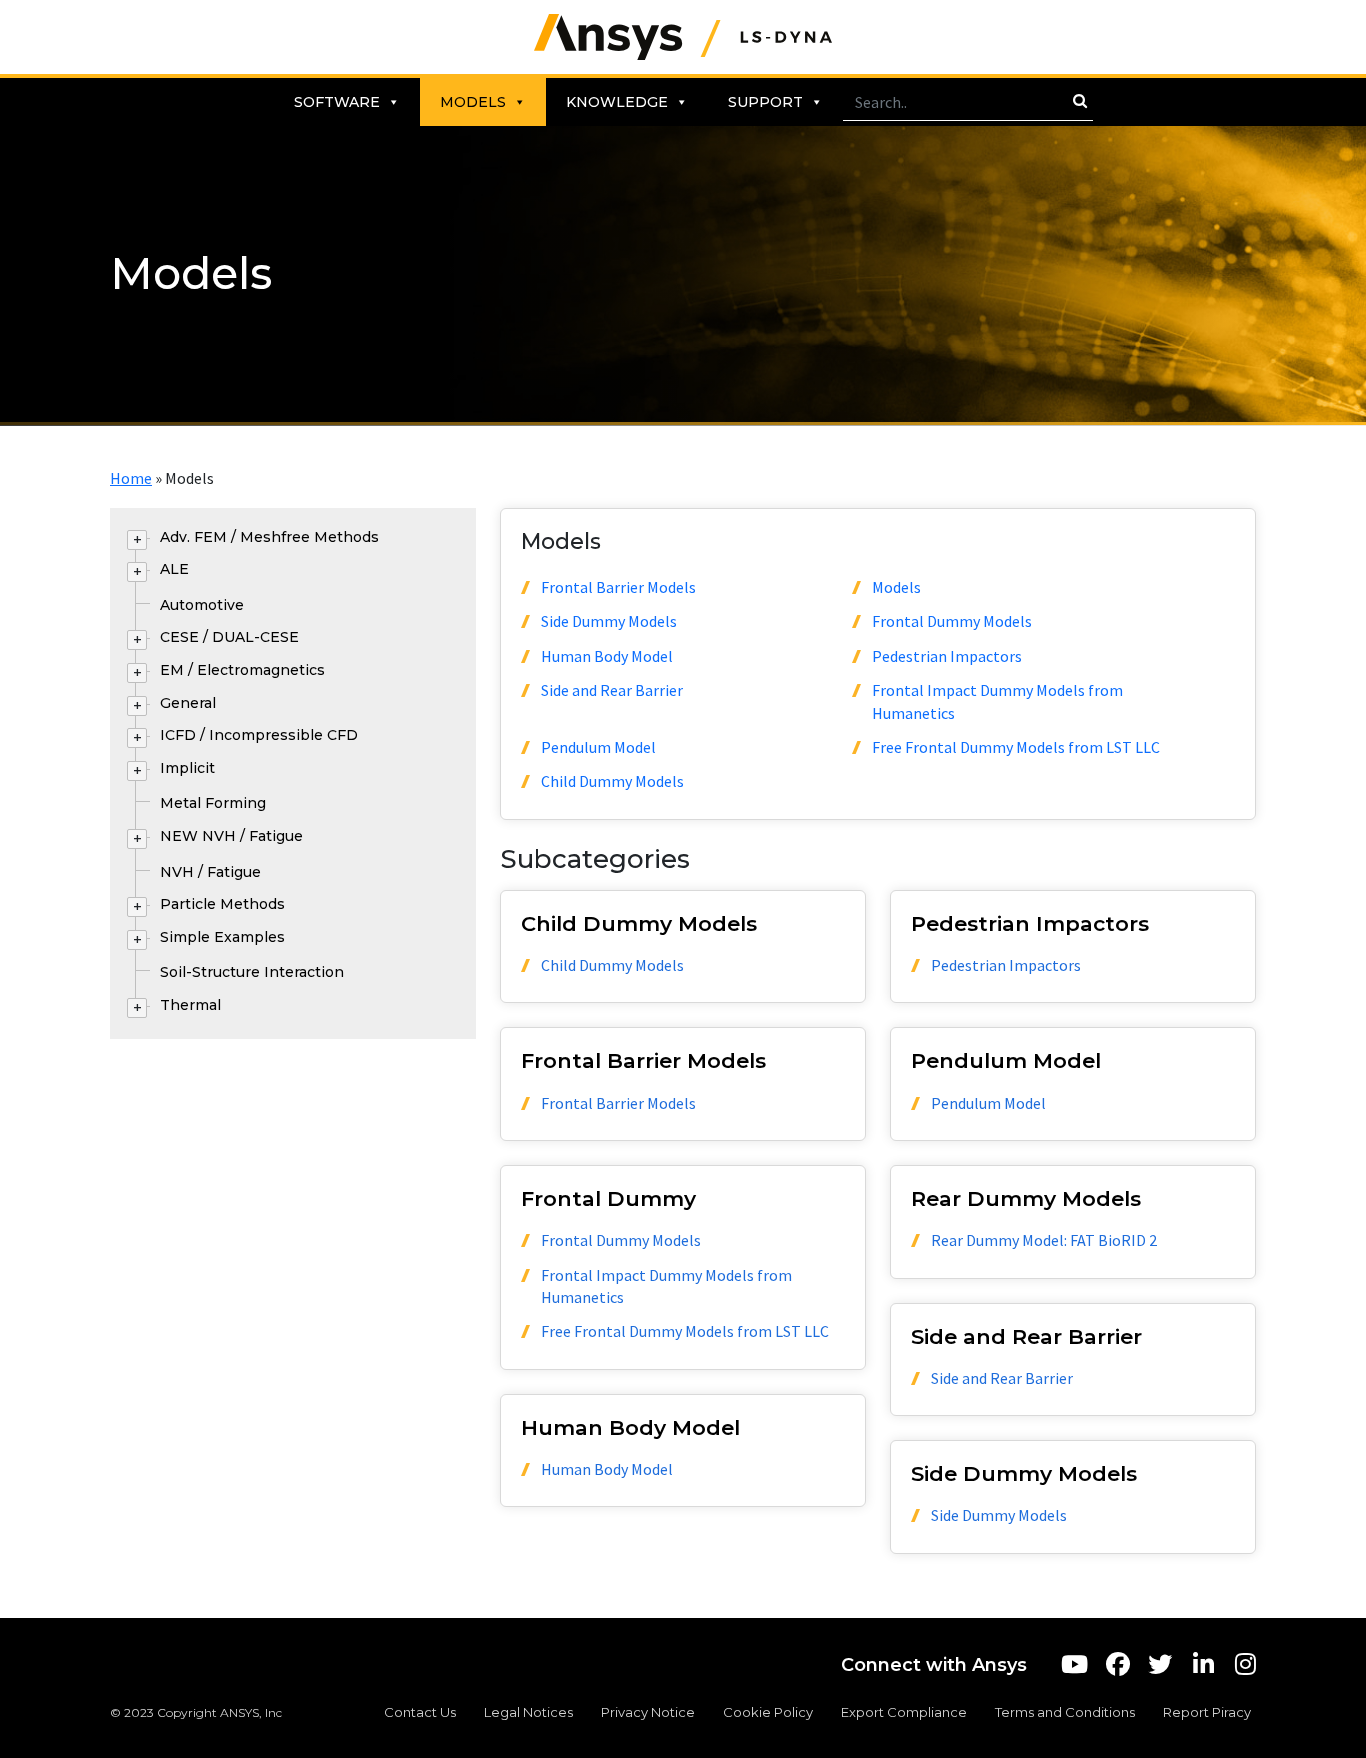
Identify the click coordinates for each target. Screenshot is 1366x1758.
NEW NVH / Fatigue (231, 836)
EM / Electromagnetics (242, 670)
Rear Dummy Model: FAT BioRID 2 (1044, 1240)
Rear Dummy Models (1026, 1198)
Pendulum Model (598, 747)
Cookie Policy (768, 1712)
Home (131, 478)
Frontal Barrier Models (618, 587)
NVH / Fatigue (210, 872)
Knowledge (617, 102)
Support (765, 102)
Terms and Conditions (1065, 1712)
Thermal (190, 1005)
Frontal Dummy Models (952, 621)
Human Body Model (607, 656)
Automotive (202, 605)
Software (337, 102)
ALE (174, 569)
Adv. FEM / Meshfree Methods (269, 537)
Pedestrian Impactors (947, 656)
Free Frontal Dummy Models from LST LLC (1016, 747)
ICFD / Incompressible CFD (259, 735)
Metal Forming (213, 803)
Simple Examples (222, 937)
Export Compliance (904, 1712)
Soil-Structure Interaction (252, 972)
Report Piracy (1207, 1712)
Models (473, 102)
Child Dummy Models (612, 781)
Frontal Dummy (608, 1198)
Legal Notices (528, 1712)
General (188, 703)
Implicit (187, 768)
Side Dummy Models (609, 621)
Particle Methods (222, 904)
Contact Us (420, 1712)
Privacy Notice (648, 1712)
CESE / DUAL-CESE (229, 637)
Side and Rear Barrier (612, 690)
